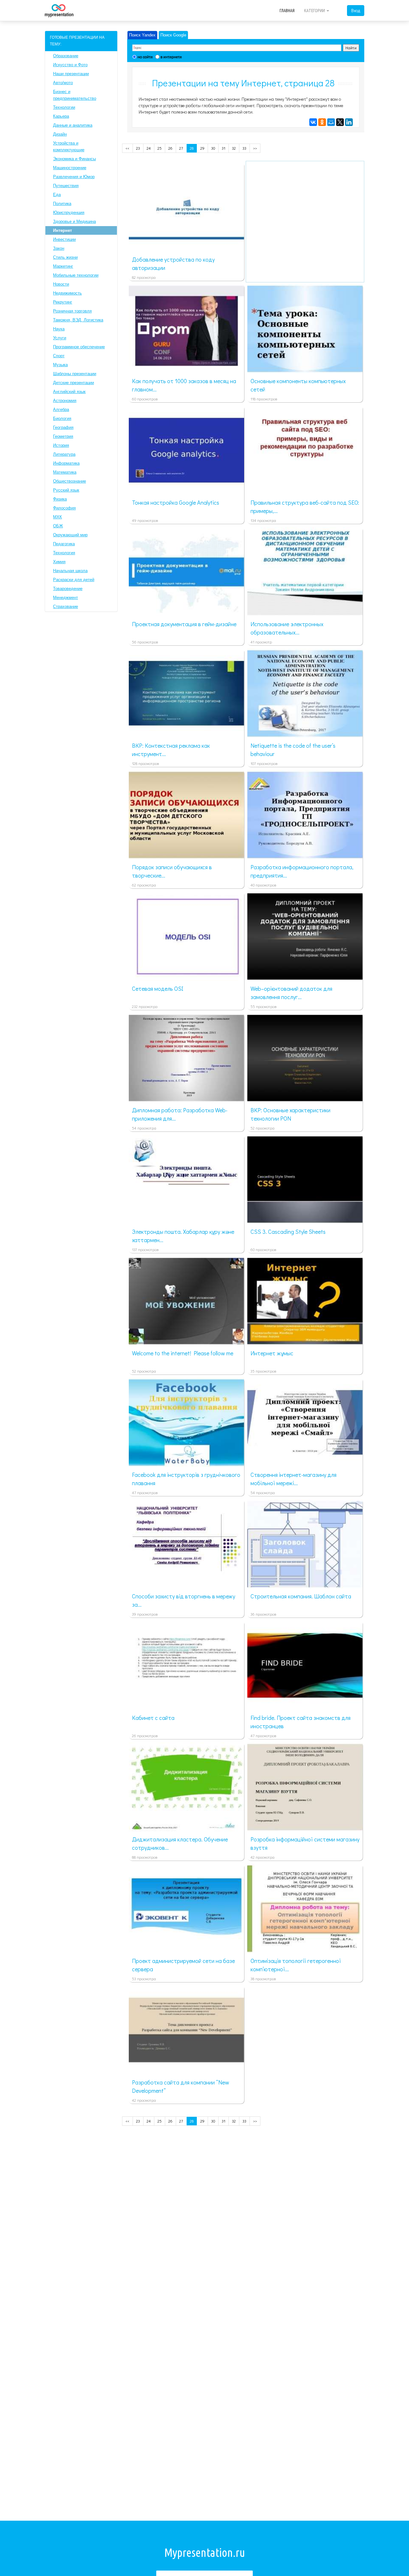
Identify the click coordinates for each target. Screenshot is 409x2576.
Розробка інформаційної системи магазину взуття (305, 1843)
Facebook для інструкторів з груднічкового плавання (186, 1479)
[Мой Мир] (331, 122)
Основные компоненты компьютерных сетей (298, 385)
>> (255, 148)
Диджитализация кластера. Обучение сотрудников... (180, 1843)
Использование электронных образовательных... (287, 628)
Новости (61, 284)
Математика (65, 472)
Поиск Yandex (142, 35)
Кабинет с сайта (153, 1718)
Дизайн (60, 134)
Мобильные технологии (76, 275)
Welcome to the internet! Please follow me (183, 1353)
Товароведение (68, 589)
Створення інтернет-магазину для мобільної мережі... (293, 1479)
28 (192, 148)
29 (202, 148)
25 (160, 148)
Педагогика (64, 544)
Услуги (60, 338)
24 (149, 148)
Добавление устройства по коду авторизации (173, 264)
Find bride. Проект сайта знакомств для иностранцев (301, 1722)
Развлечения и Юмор (74, 177)
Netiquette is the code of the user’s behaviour (293, 750)
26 (170, 148)
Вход (356, 10)
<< (127, 148)
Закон (59, 248)
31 (224, 148)
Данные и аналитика (73, 125)
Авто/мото (63, 83)
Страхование (66, 607)
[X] (340, 122)
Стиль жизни (65, 257)
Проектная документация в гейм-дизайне (184, 624)
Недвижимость (67, 293)
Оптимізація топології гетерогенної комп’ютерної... (296, 1965)
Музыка (60, 365)
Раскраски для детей (74, 580)
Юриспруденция (69, 213)
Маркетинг (63, 266)
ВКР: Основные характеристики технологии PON (290, 1114)
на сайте (145, 57)
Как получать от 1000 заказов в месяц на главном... (184, 385)
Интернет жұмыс (272, 1353)
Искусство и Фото (70, 65)
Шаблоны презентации (75, 374)
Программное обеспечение (79, 347)
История (61, 445)
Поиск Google (173, 35)
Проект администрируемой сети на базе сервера (183, 1965)
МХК (58, 517)
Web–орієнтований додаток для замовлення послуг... (291, 993)
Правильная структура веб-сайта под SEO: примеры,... (305, 507)
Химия (59, 562)
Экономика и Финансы (74, 159)
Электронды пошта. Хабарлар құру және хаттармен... (183, 1236)
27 (181, 148)
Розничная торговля (72, 311)
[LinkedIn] (349, 122)
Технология (64, 553)
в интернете (171, 57)
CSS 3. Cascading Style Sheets (288, 1232)
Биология (62, 418)
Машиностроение (70, 168)
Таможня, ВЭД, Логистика (78, 320)
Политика (62, 204)
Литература (64, 454)
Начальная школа (70, 571)
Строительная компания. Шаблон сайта (301, 1596)
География (63, 427)
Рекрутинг (63, 302)
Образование (66, 56)
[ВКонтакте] (313, 122)
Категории (315, 11)
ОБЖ (58, 526)
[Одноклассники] (322, 122)
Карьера (61, 116)
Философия (64, 508)
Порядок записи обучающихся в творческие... (172, 871)
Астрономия (65, 401)
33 (244, 148)
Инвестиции (64, 239)
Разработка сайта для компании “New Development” (181, 2086)
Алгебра (61, 410)
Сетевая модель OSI (158, 989)
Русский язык (66, 490)
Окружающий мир (70, 535)
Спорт (59, 356)
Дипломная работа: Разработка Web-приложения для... (180, 1114)
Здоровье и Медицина (74, 221)
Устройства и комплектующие (69, 146)
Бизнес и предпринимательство (75, 95)
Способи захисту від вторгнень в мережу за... (184, 1600)
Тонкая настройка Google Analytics (176, 502)
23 (138, 148)
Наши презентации (71, 74)
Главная (287, 11)
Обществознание (69, 481)
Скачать (196, 243)
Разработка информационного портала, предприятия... (302, 871)
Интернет (62, 230)
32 (234, 148)
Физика (60, 499)
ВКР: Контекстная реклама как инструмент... (171, 750)
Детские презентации (73, 383)
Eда (57, 195)
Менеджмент (66, 598)
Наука (59, 329)
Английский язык (69, 392)
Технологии (64, 107)
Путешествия (66, 186)
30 (213, 148)
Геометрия (63, 436)
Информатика (66, 463)
